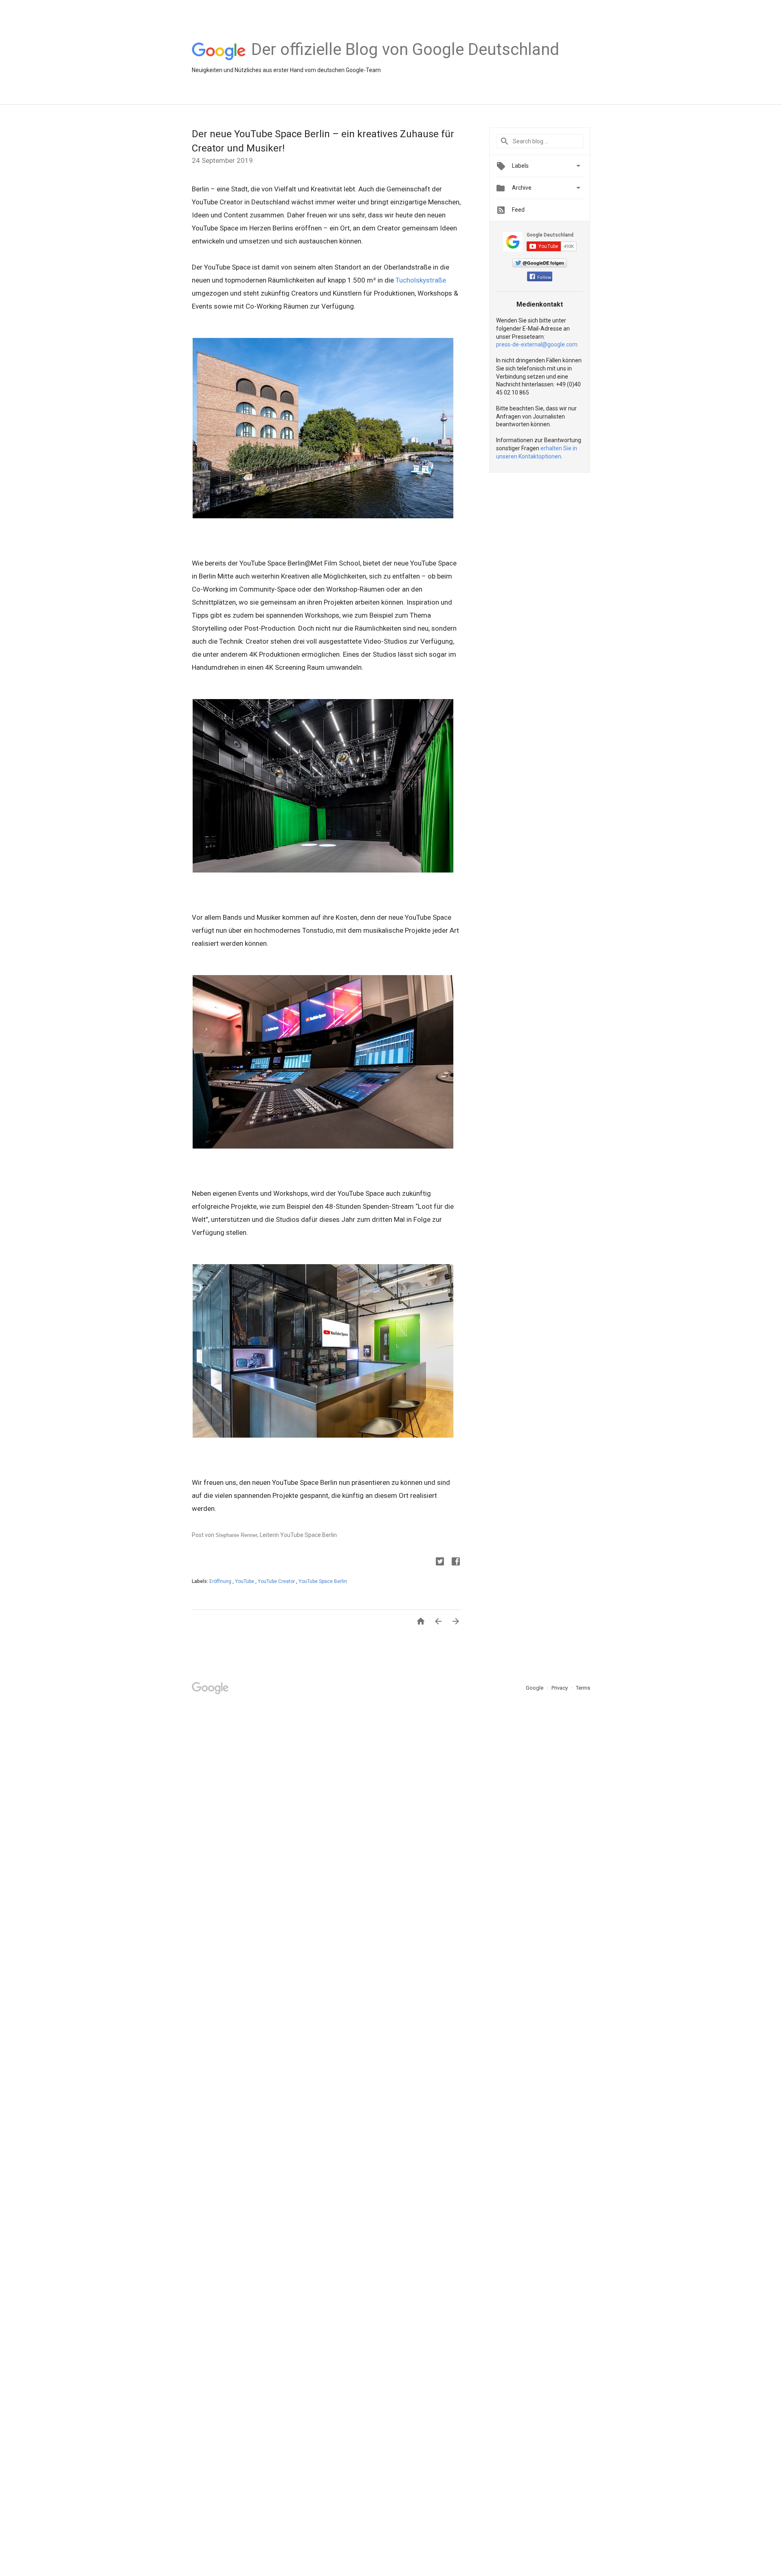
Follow (544, 277)
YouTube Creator (277, 1581)
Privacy (560, 1688)
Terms (583, 1688)
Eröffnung (221, 1581)
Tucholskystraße (421, 280)
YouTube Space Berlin (323, 1581)
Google (535, 1688)
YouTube (245, 1581)
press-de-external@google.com (537, 344)
